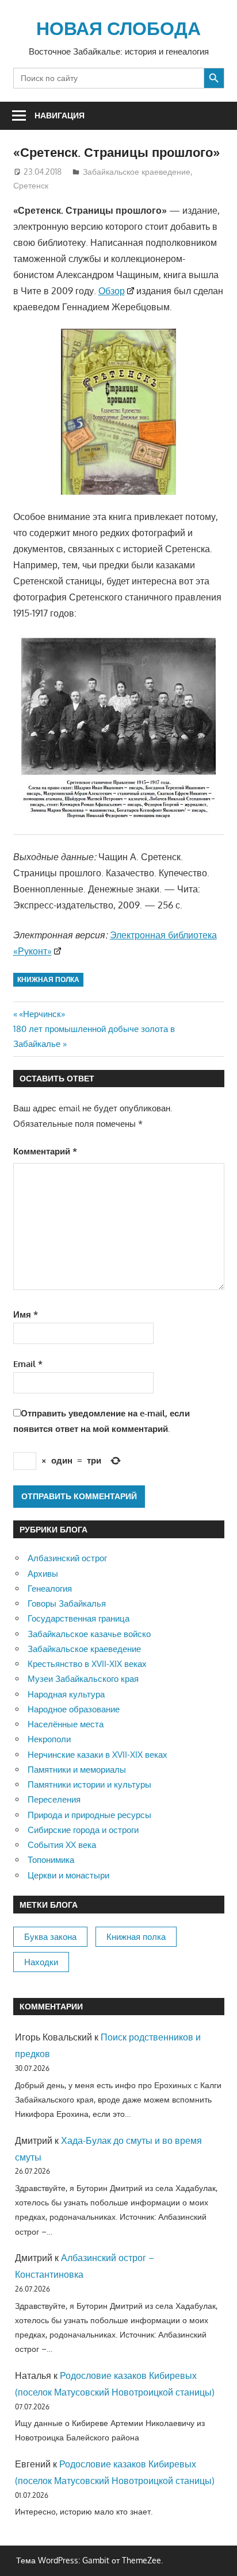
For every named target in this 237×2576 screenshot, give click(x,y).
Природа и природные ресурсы (89, 1815)
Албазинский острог (67, 1558)
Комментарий (45, 1151)
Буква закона (50, 1937)
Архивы (43, 1574)
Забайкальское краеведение (137, 172)
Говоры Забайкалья (67, 1603)
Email (28, 1364)
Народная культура (66, 1694)
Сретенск (31, 185)
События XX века (62, 1845)
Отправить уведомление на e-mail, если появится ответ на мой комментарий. (102, 1421)
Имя (26, 1314)
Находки (41, 1962)
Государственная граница (79, 1618)
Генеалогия (50, 1589)
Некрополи (49, 1739)
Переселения (54, 1799)
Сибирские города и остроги (83, 1830)
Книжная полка (48, 979)
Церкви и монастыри (68, 1875)
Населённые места (66, 1724)
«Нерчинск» (42, 1014)
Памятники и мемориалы (77, 1770)
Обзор (112, 291)
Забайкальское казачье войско (89, 1634)
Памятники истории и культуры (89, 1784)
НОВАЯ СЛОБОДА (118, 28)
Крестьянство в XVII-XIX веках (87, 1664)
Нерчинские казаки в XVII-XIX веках (98, 1755)
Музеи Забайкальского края (83, 1679)
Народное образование (74, 1709)
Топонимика (51, 1860)
